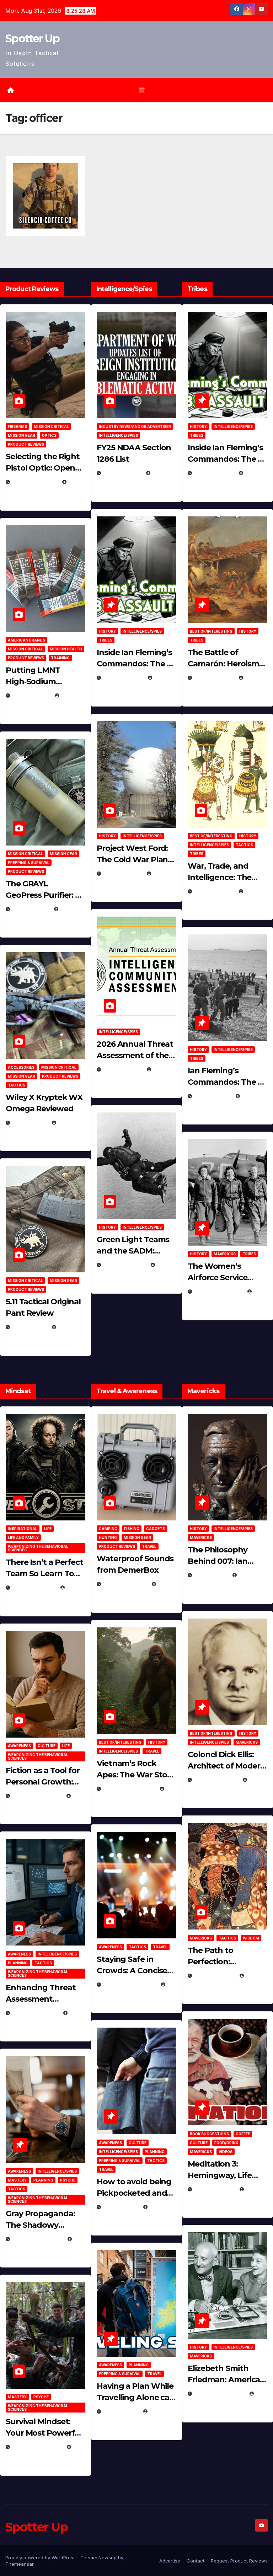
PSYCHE (68, 2180)
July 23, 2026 (31, 695)
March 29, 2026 (125, 1584)
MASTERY (17, 2180)
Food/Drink (226, 2143)
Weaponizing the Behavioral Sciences (38, 1548)
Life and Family (23, 1537)
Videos (226, 2152)
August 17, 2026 (35, 482)
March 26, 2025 (216, 1780)
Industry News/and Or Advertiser (135, 426)
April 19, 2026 (123, 873)
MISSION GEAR (22, 435)
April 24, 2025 (214, 678)
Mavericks (225, 1254)
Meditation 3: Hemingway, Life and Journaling (220, 2175)
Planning (18, 1963)
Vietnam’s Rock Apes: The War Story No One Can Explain (136, 1775)
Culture (47, 1746)
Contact (196, 2561)
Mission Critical (51, 426)
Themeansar (19, 2564)
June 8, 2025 (121, 2207)
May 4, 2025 (211, 1575)
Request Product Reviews (239, 2561)
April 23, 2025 (214, 891)
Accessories (21, 1067)
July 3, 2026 (30, 1327)
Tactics (17, 1085)
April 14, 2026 (123, 1069)
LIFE (48, 1529)
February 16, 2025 (220, 2393)
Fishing (132, 1529)
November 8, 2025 (37, 2447)
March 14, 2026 (125, 1265)
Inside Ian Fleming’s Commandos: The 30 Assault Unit (136, 664)
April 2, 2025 (213, 1096)
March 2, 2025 (215, 2189)
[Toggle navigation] (142, 90)
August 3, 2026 (34, 1587)
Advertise (170, 2561)
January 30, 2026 (37, 1796)
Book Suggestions (209, 2134)
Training (60, 658)
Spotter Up (32, 39)
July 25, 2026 (122, 473)
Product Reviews (26, 444)
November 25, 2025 (130, 1984)
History (107, 631)
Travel (149, 1546)
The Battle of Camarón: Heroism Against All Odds (223, 664)
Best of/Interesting (211, 631)
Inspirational (23, 1529)
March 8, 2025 (215, 1976)
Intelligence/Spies (118, 435)
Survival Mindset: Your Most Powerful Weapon (44, 2433)
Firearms (17, 426)
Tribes (106, 640)
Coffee (243, 2134)
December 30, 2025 (129, 1789)
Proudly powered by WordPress (41, 2558)
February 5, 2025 (218, 1291)
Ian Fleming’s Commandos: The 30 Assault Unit (227, 1082)
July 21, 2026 (31, 909)
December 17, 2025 (38, 2239)
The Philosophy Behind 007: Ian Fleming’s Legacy (221, 1561)
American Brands (26, 640)
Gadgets (156, 1529)
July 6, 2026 (30, 1123)
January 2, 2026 (35, 2013)
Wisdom (251, 1938)
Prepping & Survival (29, 863)
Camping (108, 1529)
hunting (108, 1537)
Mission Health (66, 649)
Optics (49, 435)
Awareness (19, 1746)
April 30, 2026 (123, 678)
